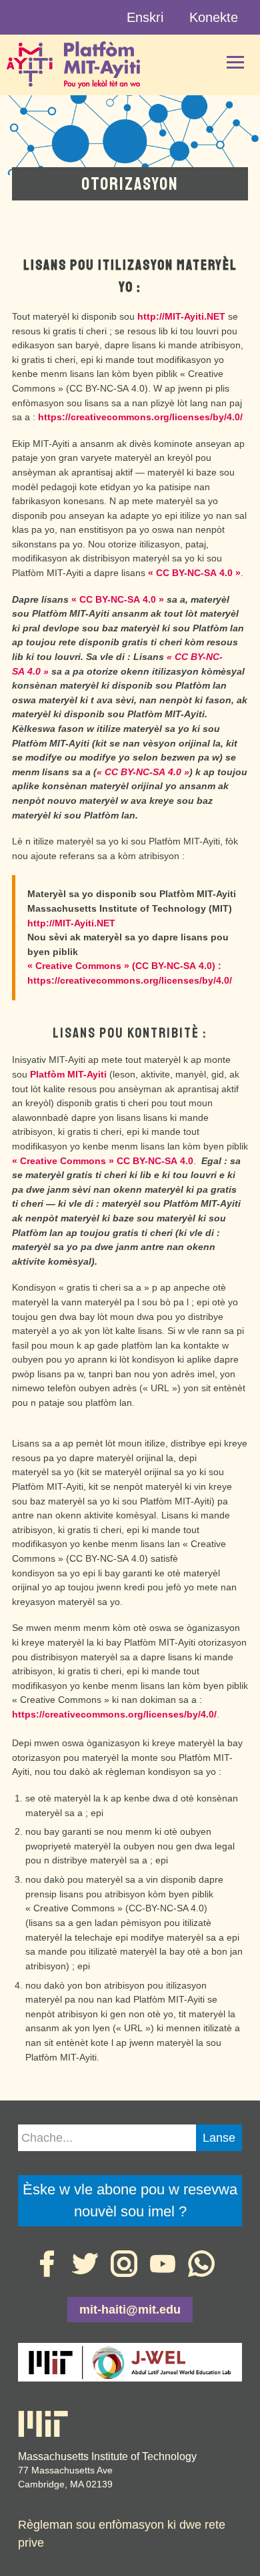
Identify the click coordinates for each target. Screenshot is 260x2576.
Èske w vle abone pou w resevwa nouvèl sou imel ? (130, 2200)
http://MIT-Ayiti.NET (183, 316)
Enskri (145, 17)
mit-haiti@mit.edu (130, 2310)
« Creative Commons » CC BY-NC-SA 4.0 (103, 1161)
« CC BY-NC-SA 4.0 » (194, 573)
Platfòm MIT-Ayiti (68, 1074)
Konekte (214, 17)
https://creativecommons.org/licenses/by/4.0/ (140, 417)
